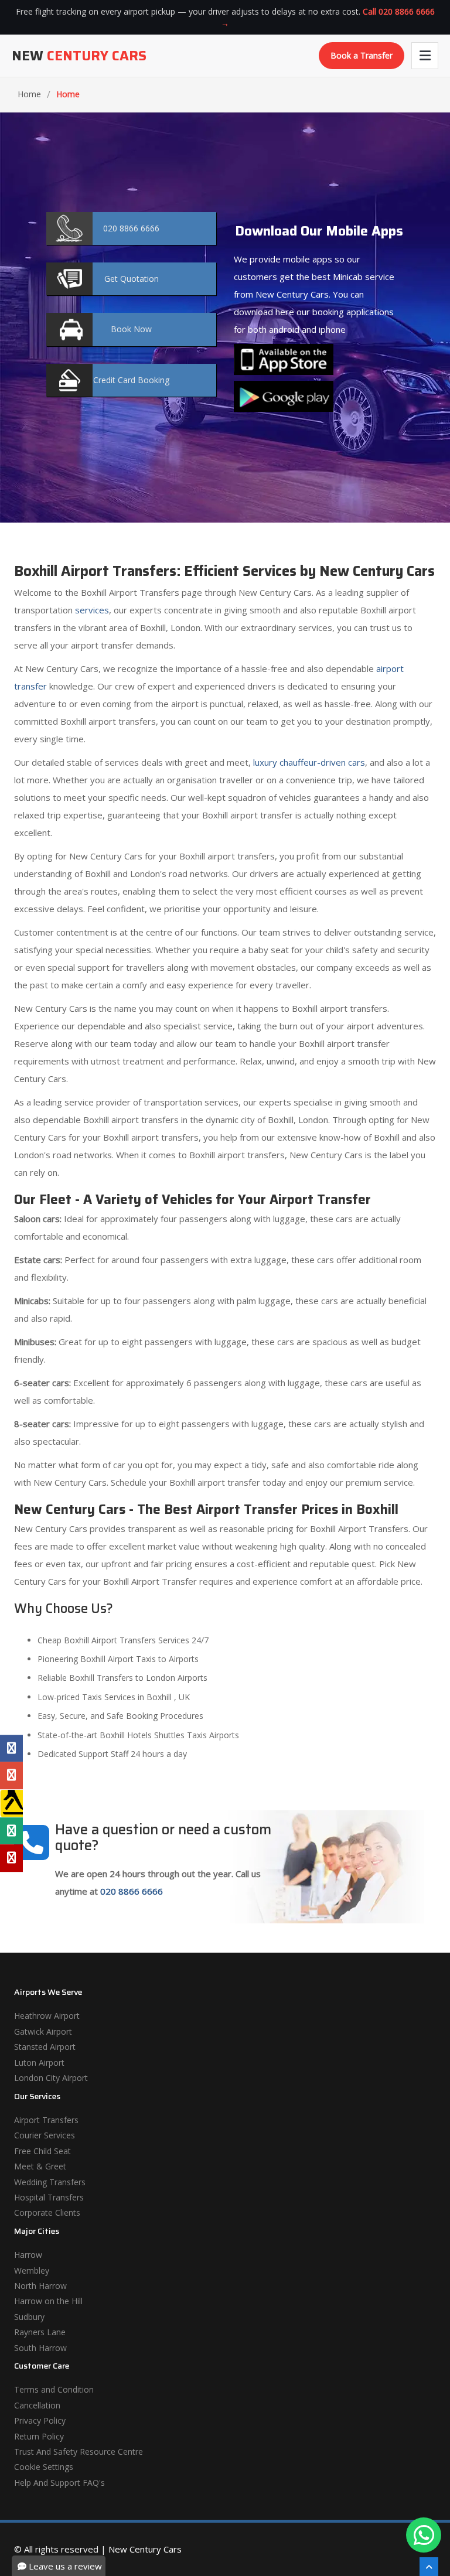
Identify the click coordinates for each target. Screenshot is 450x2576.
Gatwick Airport (43, 2031)
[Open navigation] (425, 56)
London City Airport (51, 2078)
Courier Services (45, 2135)
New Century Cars (145, 2549)
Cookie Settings (44, 2467)
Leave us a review (64, 2566)
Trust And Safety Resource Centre (79, 2452)
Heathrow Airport (47, 2016)
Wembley (32, 2270)
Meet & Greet (40, 2166)
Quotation (132, 279)
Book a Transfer (362, 55)
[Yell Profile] (11, 1803)
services (92, 610)
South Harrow (40, 2348)
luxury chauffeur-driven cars (309, 762)
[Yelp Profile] (11, 1858)
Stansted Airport (45, 2047)
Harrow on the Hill (48, 2301)
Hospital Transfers (49, 2197)
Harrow (28, 2255)
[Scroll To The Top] (429, 2567)
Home (29, 94)
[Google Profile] (11, 1775)
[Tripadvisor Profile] (11, 1831)
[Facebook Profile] (11, 1748)
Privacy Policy (40, 2420)
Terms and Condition (54, 2389)
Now (131, 329)
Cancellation (37, 2405)
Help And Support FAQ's (59, 2483)
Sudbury (29, 2317)
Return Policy (39, 2436)
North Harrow (40, 2286)
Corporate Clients (47, 2212)
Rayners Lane (40, 2332)
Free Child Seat (42, 2151)
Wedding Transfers (50, 2182)
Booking (131, 380)
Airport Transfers (46, 2120)
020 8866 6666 (132, 1891)
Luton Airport (39, 2062)
